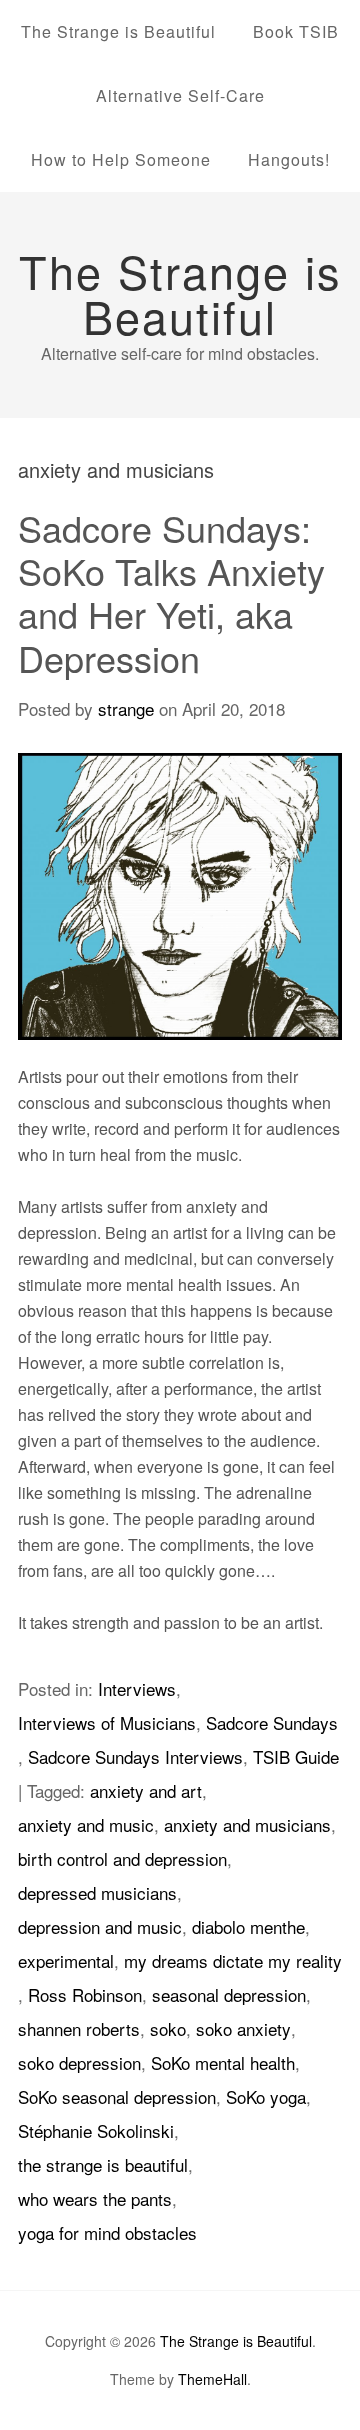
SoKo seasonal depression (117, 2096)
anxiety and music (86, 1824)
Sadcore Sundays (272, 1722)
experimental (66, 1960)
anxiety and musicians (247, 1824)
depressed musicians (97, 1892)
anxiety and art (146, 1790)
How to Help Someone (121, 159)
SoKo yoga (266, 2096)
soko (168, 2028)
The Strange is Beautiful (118, 31)
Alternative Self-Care (180, 95)
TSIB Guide (296, 1756)
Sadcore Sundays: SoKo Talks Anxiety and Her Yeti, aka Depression (171, 592)
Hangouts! (289, 159)
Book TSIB (296, 31)
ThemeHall (212, 2379)
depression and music (100, 1926)
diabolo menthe (248, 1926)
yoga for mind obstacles (107, 2232)
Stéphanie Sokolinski (96, 2130)
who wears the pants (95, 2198)
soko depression (79, 2062)
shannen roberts (79, 2028)
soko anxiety (243, 2028)
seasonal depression (229, 1994)
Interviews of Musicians (107, 1722)
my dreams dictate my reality (233, 1960)
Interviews (137, 1688)
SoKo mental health (223, 2062)
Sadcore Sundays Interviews (135, 1756)
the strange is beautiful (103, 2164)
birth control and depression (122, 1858)
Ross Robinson (85, 1994)
